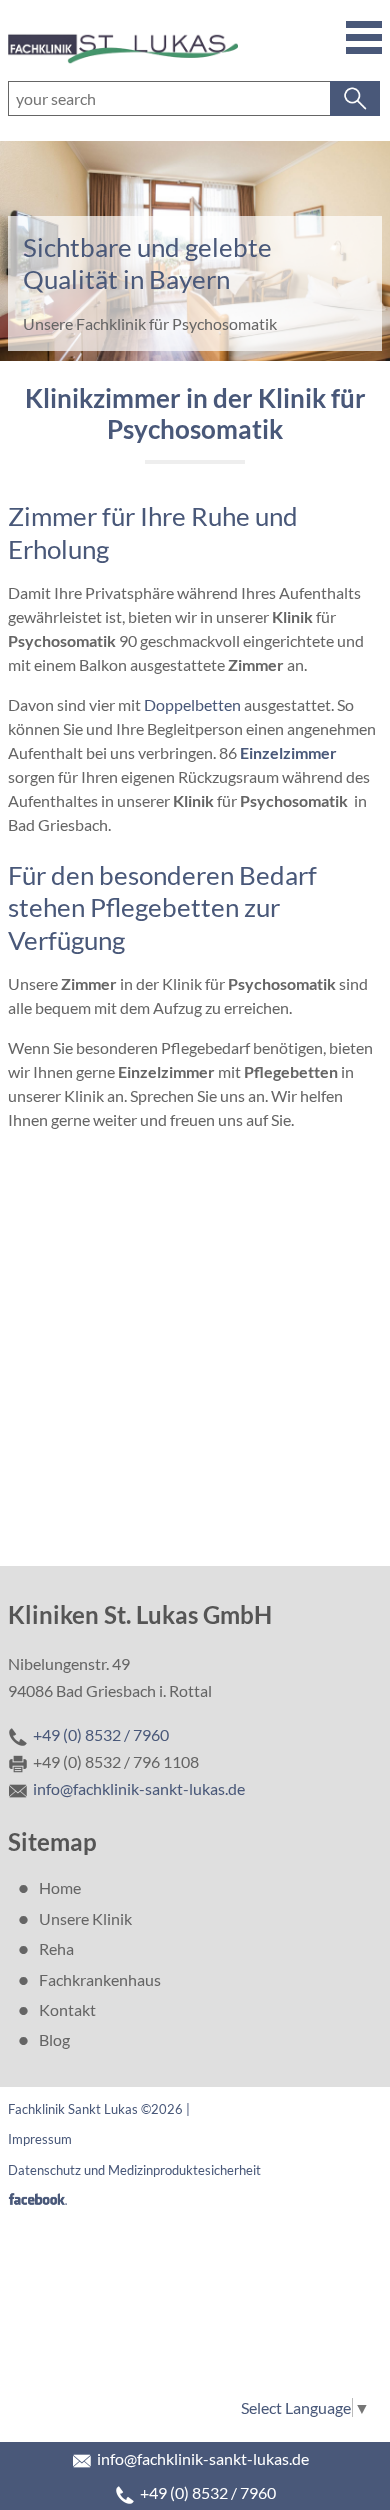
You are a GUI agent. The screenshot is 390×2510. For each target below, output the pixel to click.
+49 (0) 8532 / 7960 (208, 2492)
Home (60, 1887)
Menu (362, 36)
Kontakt (67, 2009)
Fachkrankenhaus (100, 1979)
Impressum (40, 2139)
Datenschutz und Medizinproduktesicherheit (134, 2170)
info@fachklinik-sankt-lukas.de (203, 2458)
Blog (54, 2039)
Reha (56, 1948)
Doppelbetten (192, 704)
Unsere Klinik (85, 1918)
